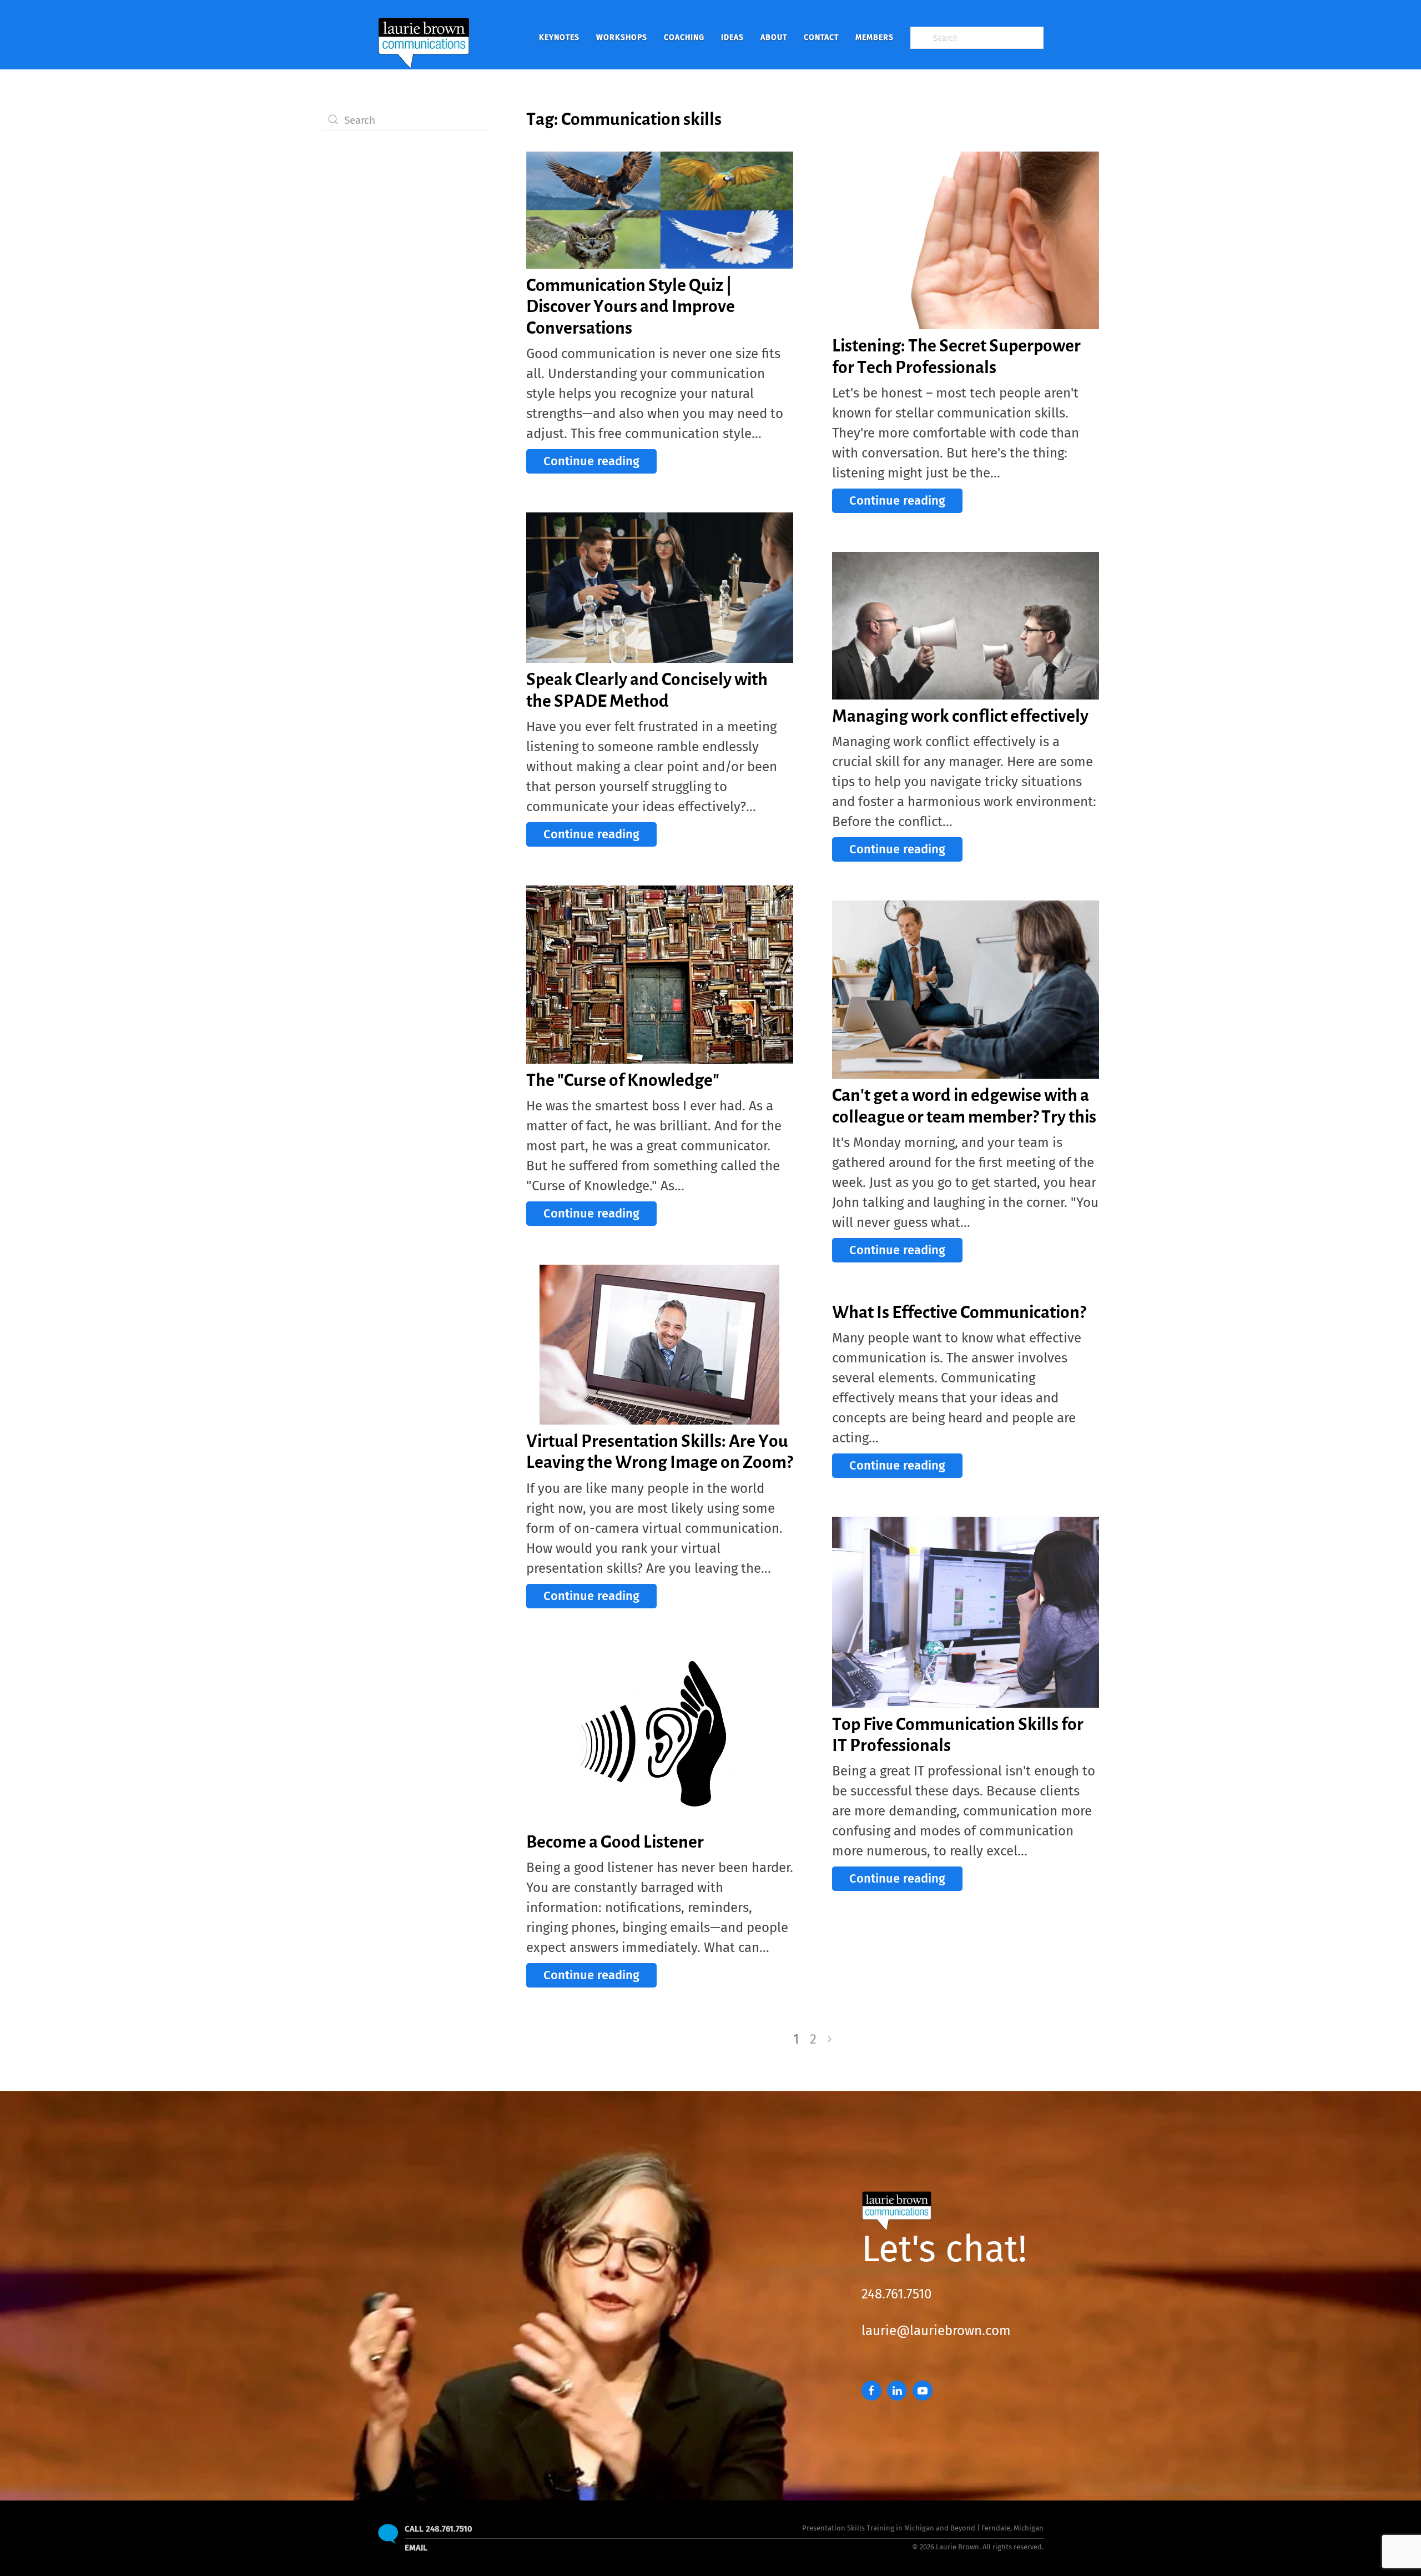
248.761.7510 (896, 2294)
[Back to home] (424, 37)
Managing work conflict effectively (960, 716)
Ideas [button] (732, 37)
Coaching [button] (684, 37)
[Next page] (830, 2039)
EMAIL (416, 2548)
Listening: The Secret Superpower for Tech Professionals (956, 356)
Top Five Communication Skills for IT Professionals (958, 1734)
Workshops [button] (622, 37)
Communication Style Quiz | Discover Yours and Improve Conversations (631, 306)
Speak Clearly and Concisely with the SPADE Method (647, 690)
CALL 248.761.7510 (439, 2529)
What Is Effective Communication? (959, 1312)
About (774, 37)
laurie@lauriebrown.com (936, 2331)
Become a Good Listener (615, 1842)
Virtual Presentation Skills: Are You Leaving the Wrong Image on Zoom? (659, 1451)
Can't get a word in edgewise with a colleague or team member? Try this (964, 1105)
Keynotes (559, 37)
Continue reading (591, 461)
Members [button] (875, 37)
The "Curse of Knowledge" (623, 1080)
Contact (821, 37)
